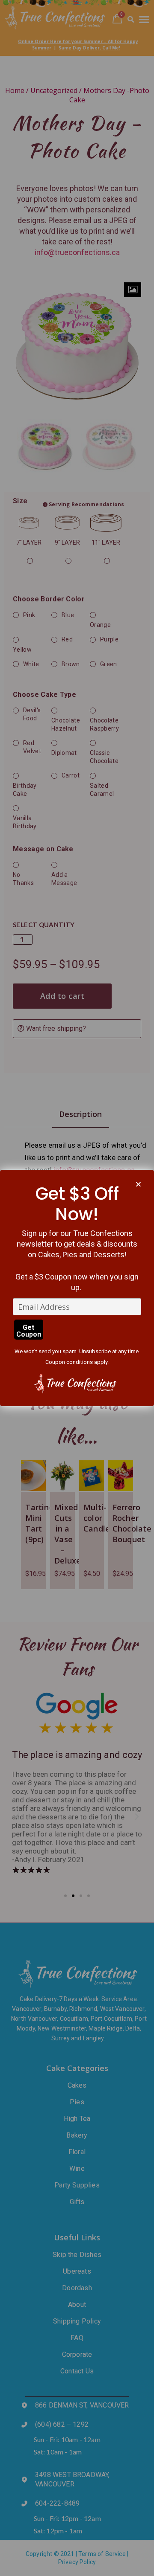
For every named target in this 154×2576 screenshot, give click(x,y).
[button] (138, 1184)
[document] (77, 1288)
